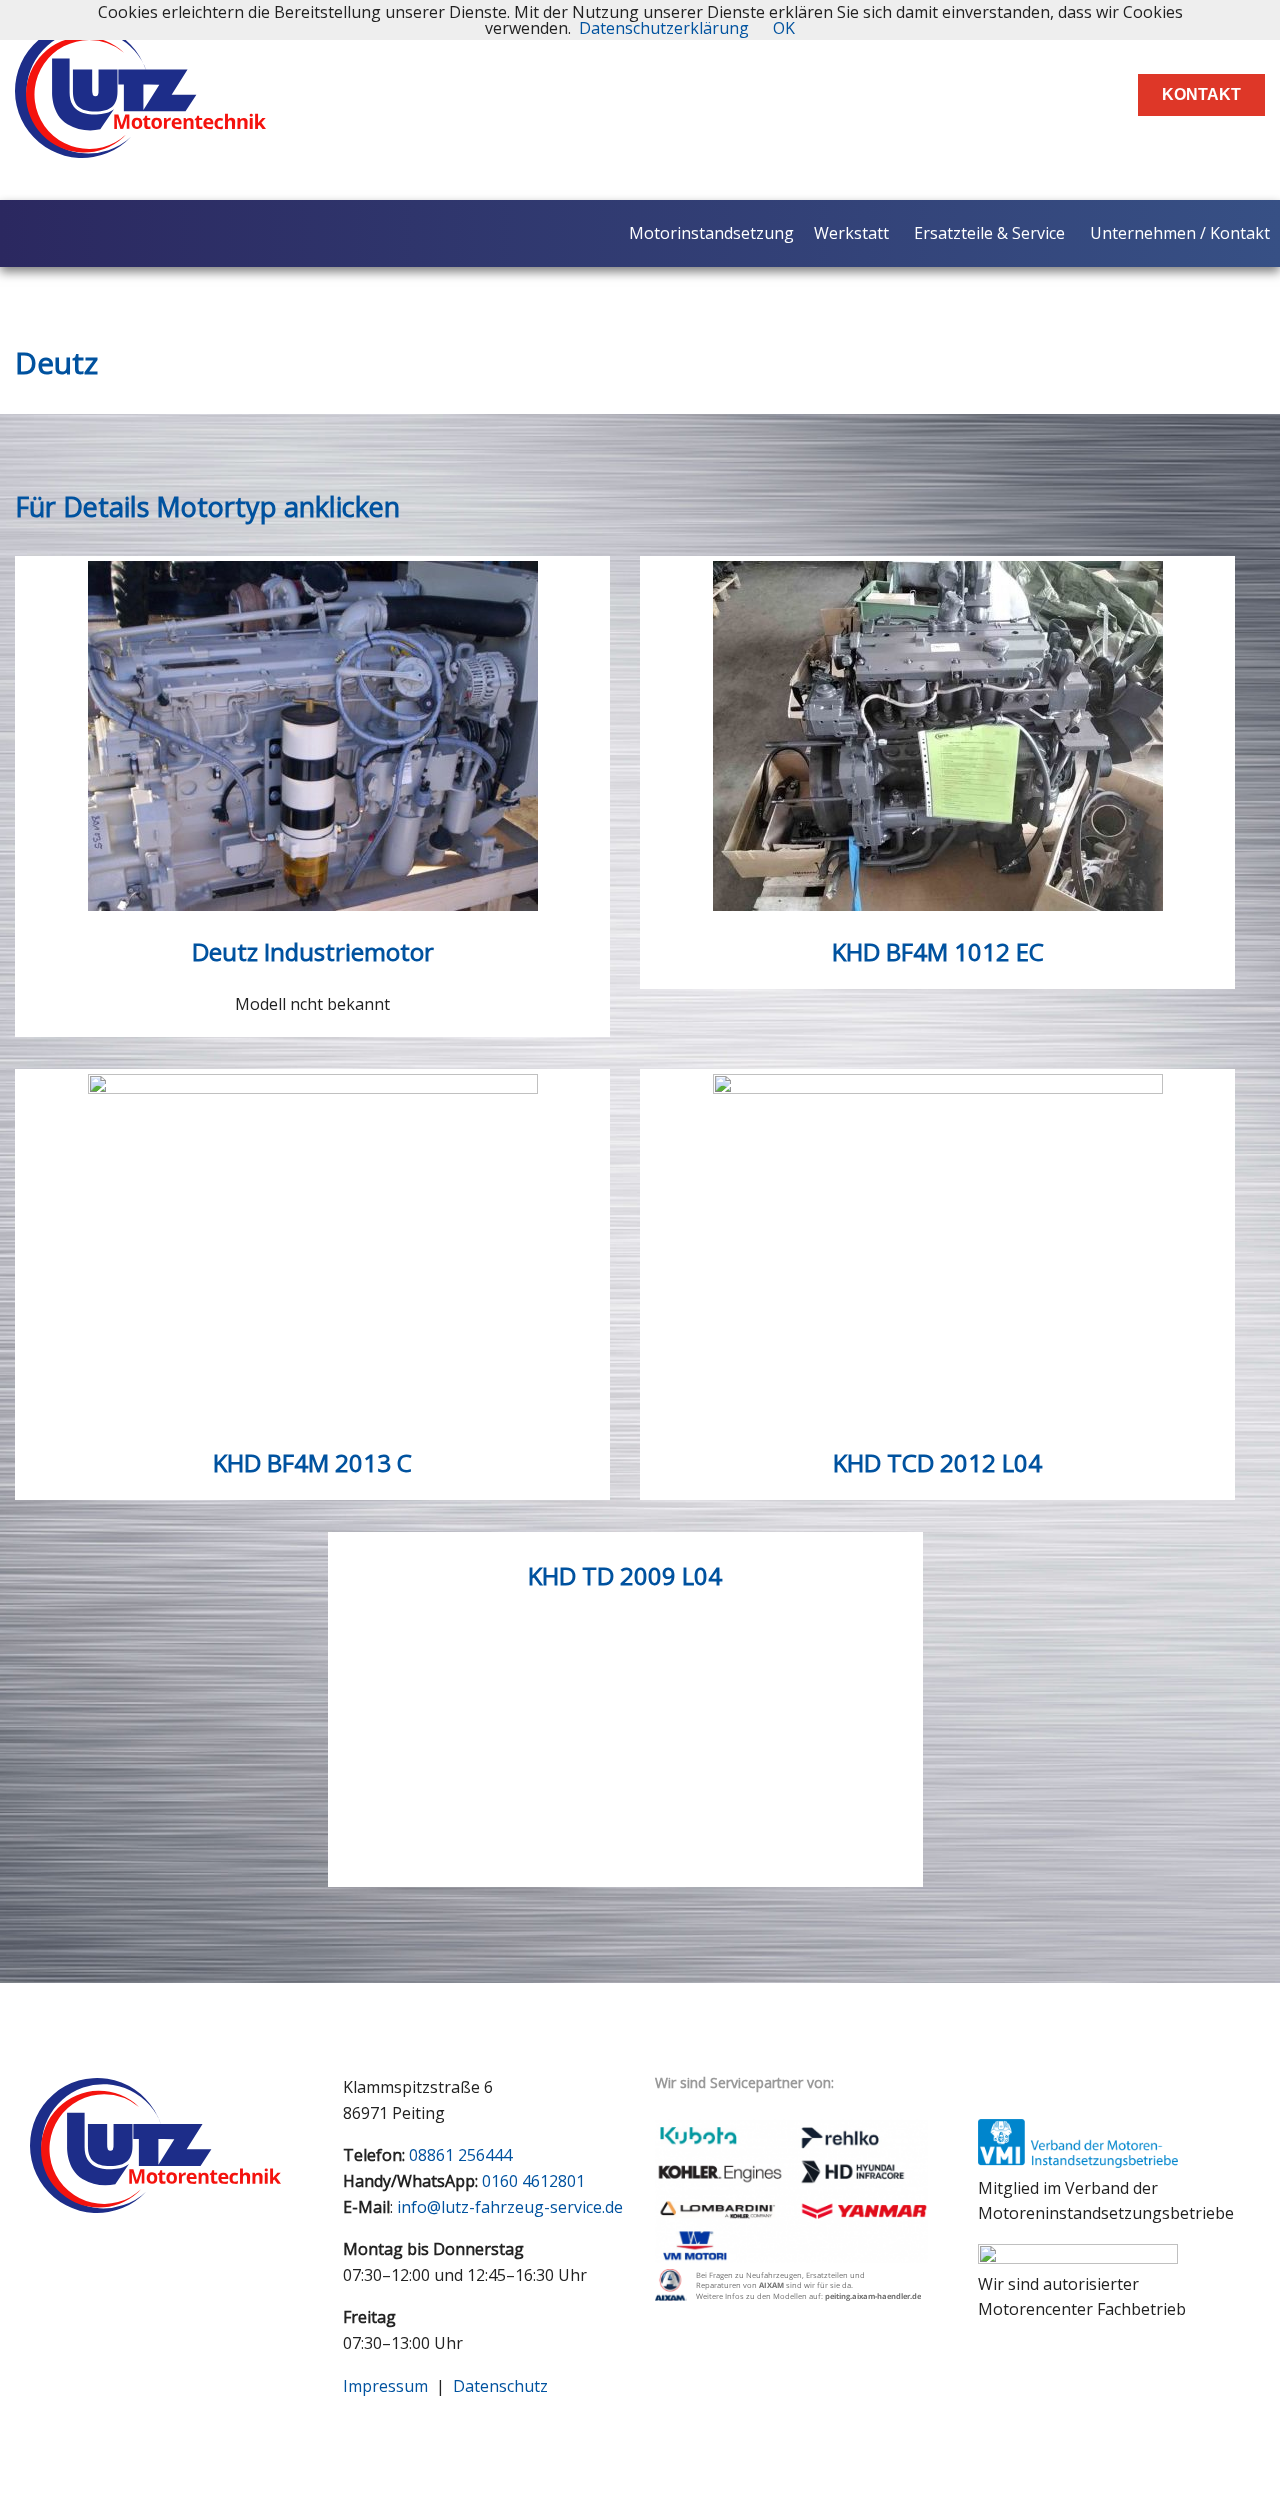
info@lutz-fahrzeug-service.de (510, 2207)
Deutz (56, 362)
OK (784, 28)
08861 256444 (460, 2155)
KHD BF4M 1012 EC (938, 951)
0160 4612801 (533, 2181)
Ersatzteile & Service (989, 233)
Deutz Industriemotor (313, 951)
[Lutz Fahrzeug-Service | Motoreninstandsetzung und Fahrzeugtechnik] (140, 141)
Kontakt (1201, 94)
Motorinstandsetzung (711, 233)
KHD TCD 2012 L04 (937, 1462)
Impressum (385, 2386)
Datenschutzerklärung (664, 28)
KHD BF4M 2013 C (312, 1462)
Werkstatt (851, 233)
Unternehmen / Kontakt (1180, 233)
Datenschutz (500, 2386)
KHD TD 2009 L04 (625, 1575)
